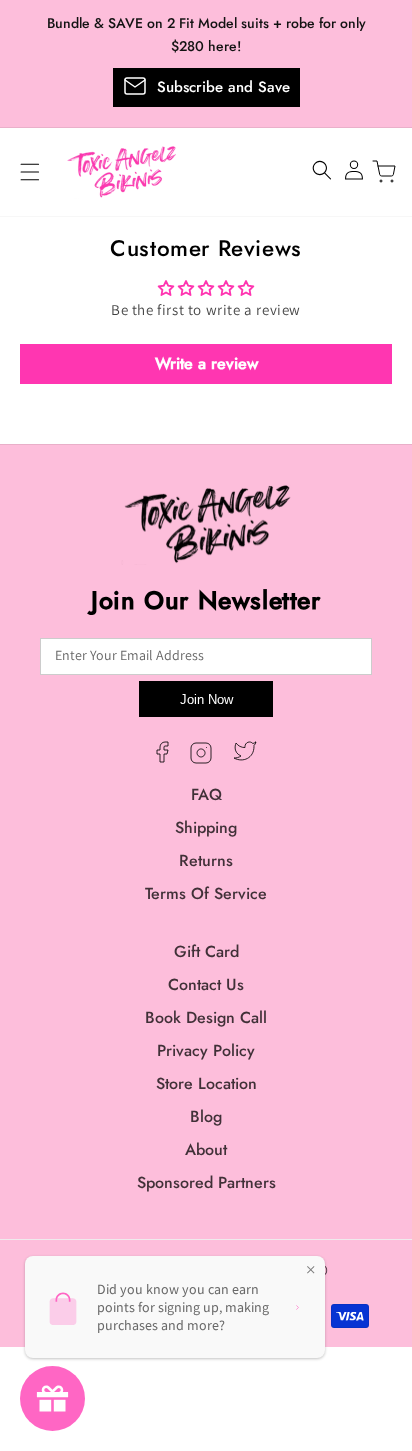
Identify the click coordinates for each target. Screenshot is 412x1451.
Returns (206, 860)
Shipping (206, 827)
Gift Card (206, 951)
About (206, 1149)
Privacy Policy (206, 1050)
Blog (206, 1116)
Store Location (206, 1083)
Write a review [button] (206, 363)
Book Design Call (206, 1017)
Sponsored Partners (206, 1182)
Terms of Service (206, 893)
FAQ (206, 794)
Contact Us (206, 984)
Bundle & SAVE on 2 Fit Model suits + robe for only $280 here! (206, 34)
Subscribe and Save (223, 87)
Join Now (206, 699)
